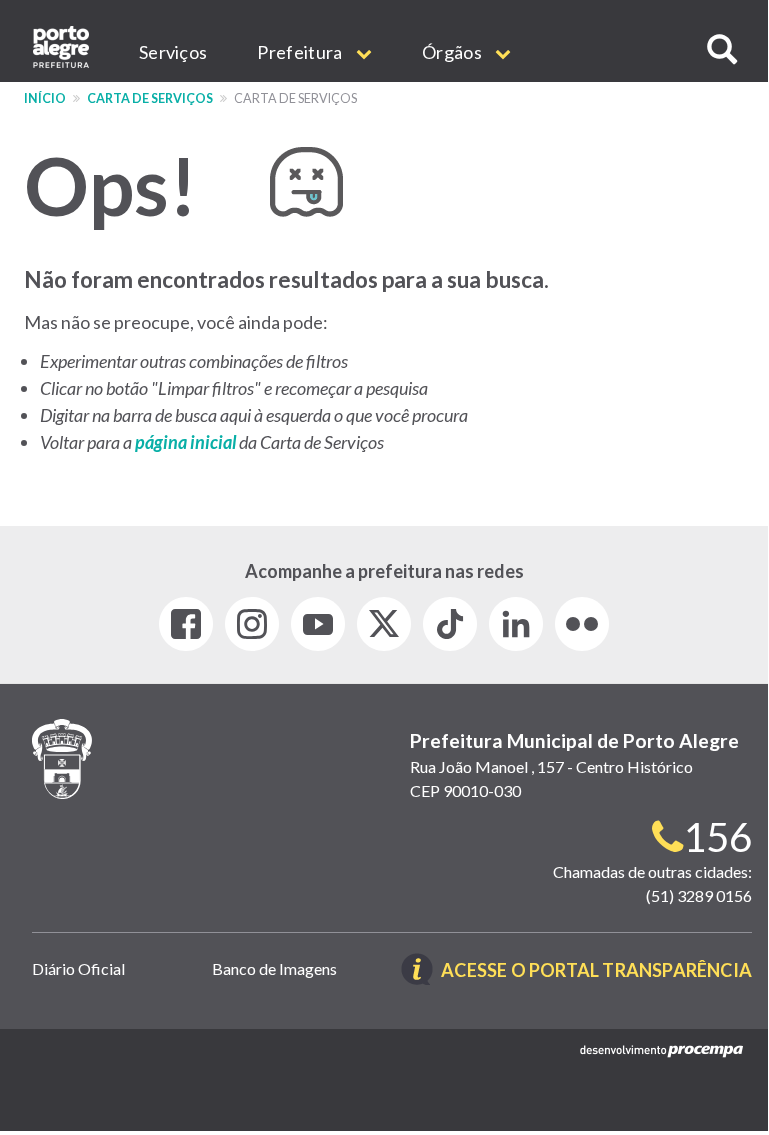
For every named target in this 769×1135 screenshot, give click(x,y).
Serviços (173, 52)
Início (45, 98)
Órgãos (453, 52)
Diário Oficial (78, 968)
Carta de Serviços (150, 98)
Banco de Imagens (274, 968)
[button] (722, 49)
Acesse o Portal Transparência (596, 971)
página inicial (187, 442)
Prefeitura (301, 52)
